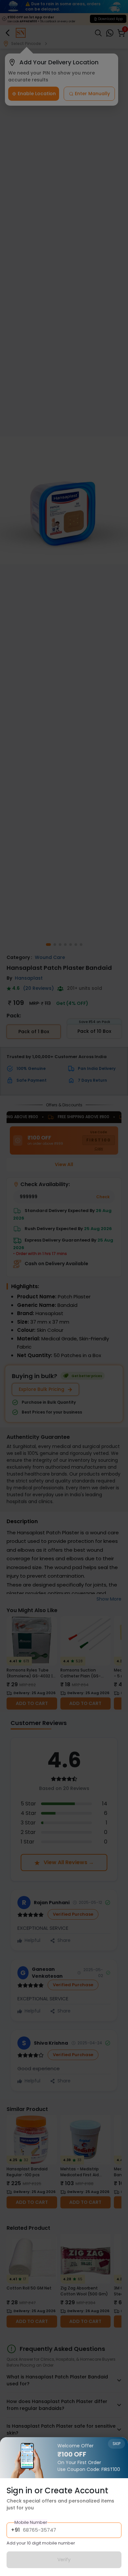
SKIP (117, 2444)
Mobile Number (31, 2522)
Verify (64, 2560)
